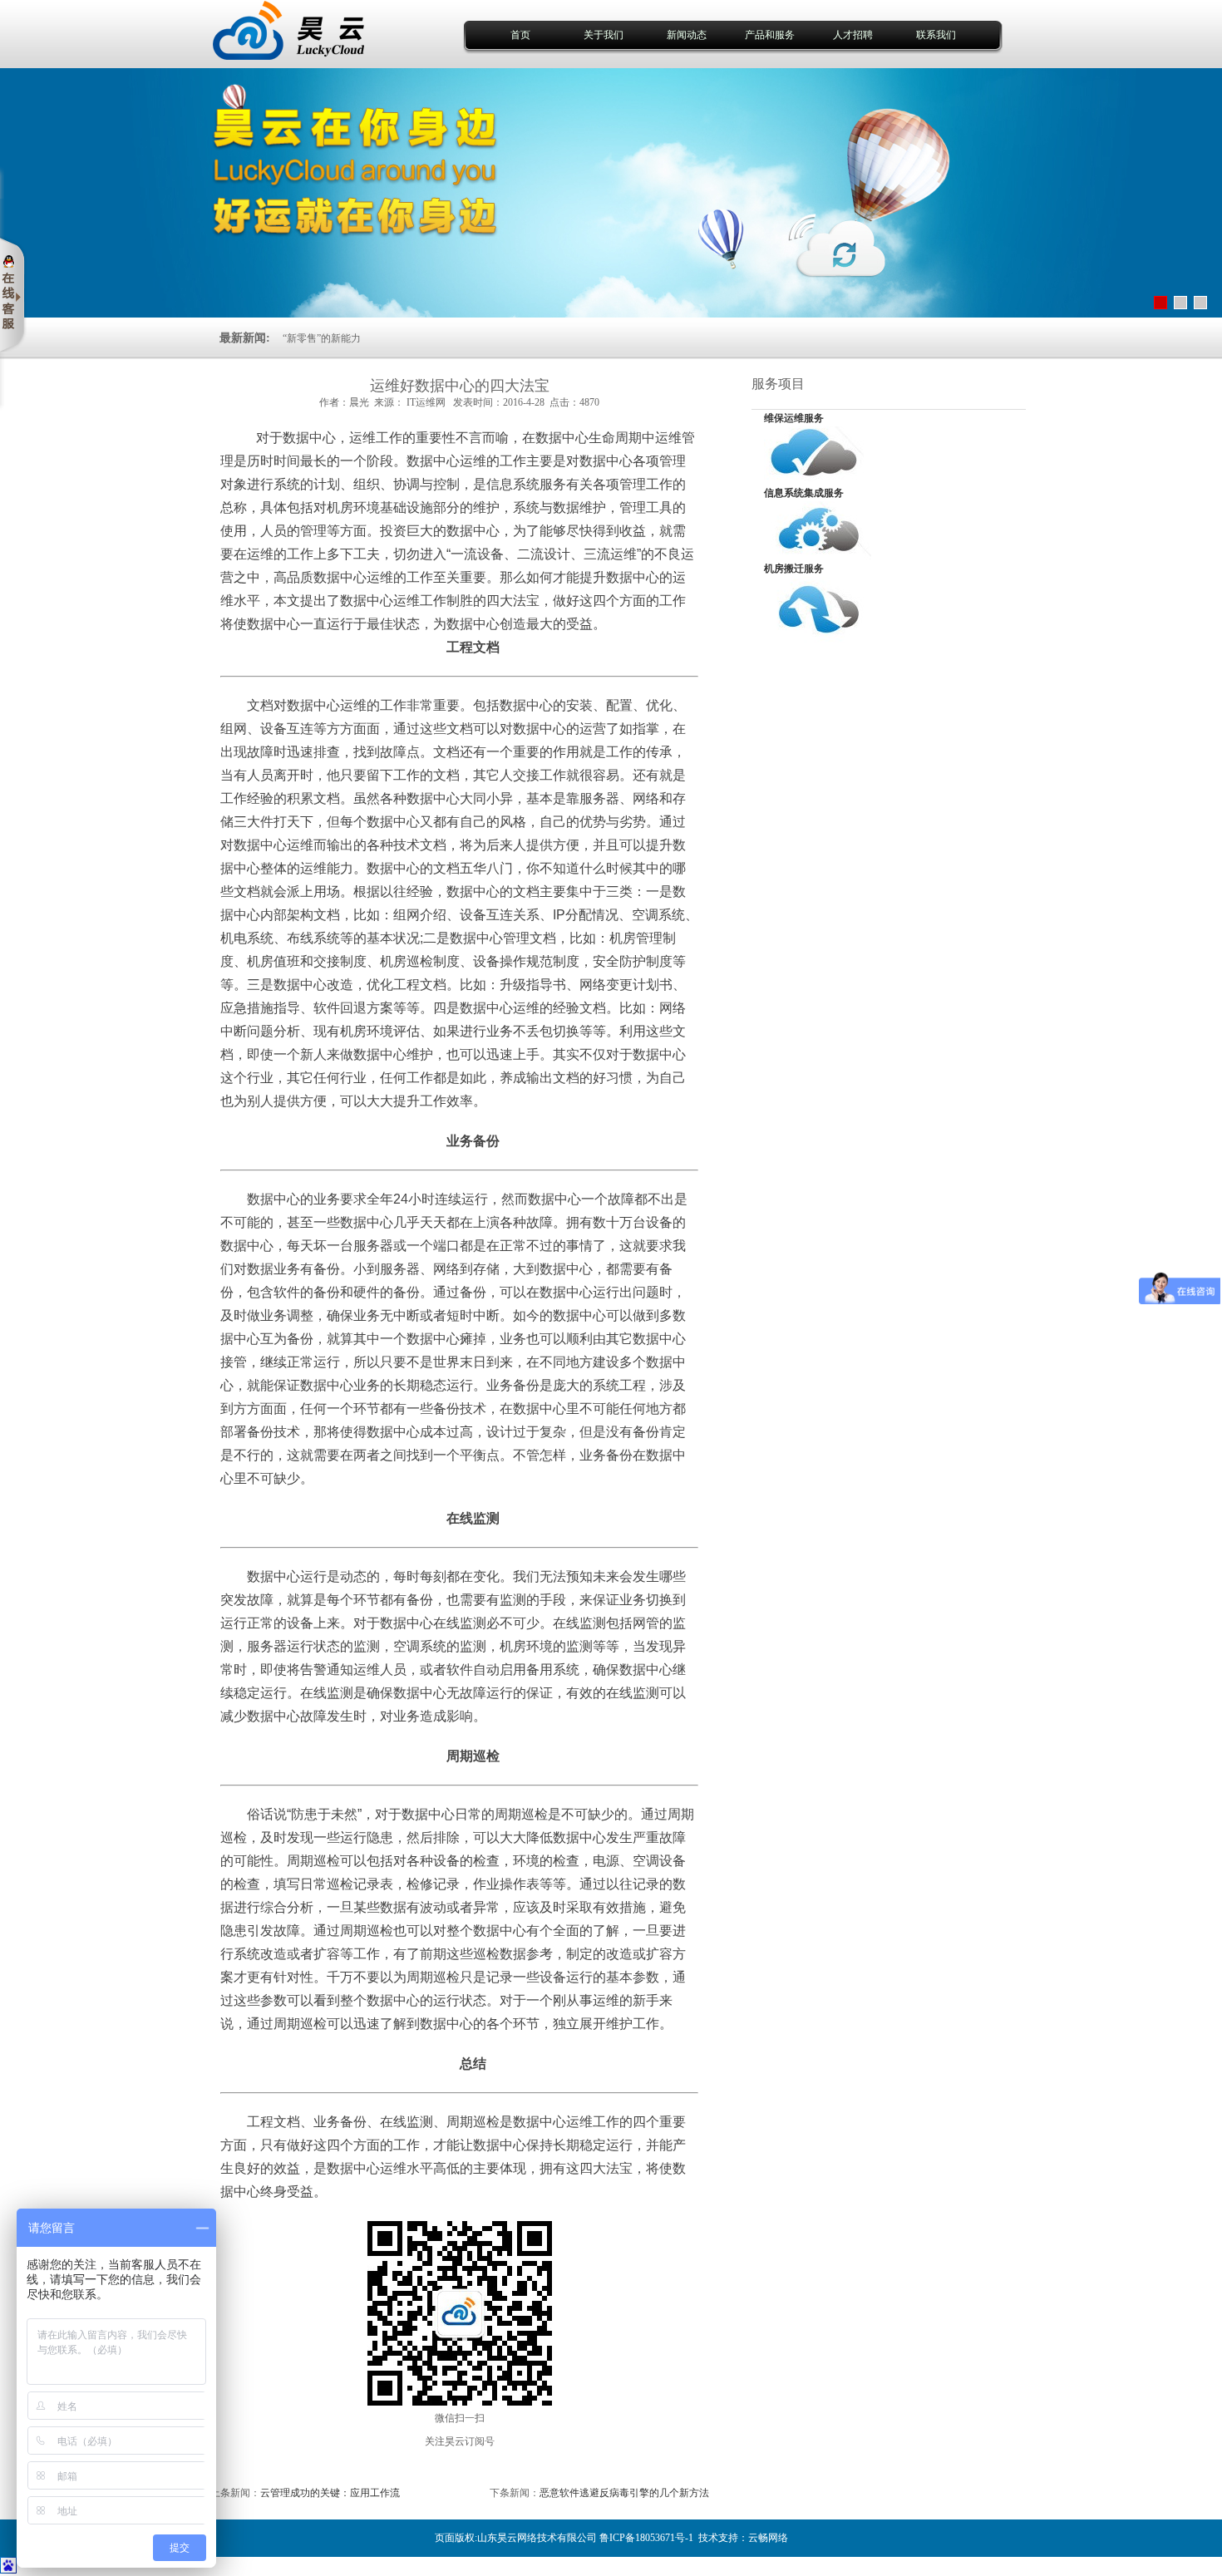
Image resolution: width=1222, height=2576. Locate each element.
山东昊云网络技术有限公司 (537, 2538)
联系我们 (936, 35)
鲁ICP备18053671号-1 (646, 2538)
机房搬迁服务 (794, 569)
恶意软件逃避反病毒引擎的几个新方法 (624, 2493)
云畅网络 (768, 2538)
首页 (520, 35)
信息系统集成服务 (804, 493)
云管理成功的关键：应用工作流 (330, 2493)
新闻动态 (687, 35)
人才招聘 (853, 35)
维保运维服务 (794, 418)
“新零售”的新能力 (322, 338)
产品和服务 (770, 35)
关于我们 (604, 35)
